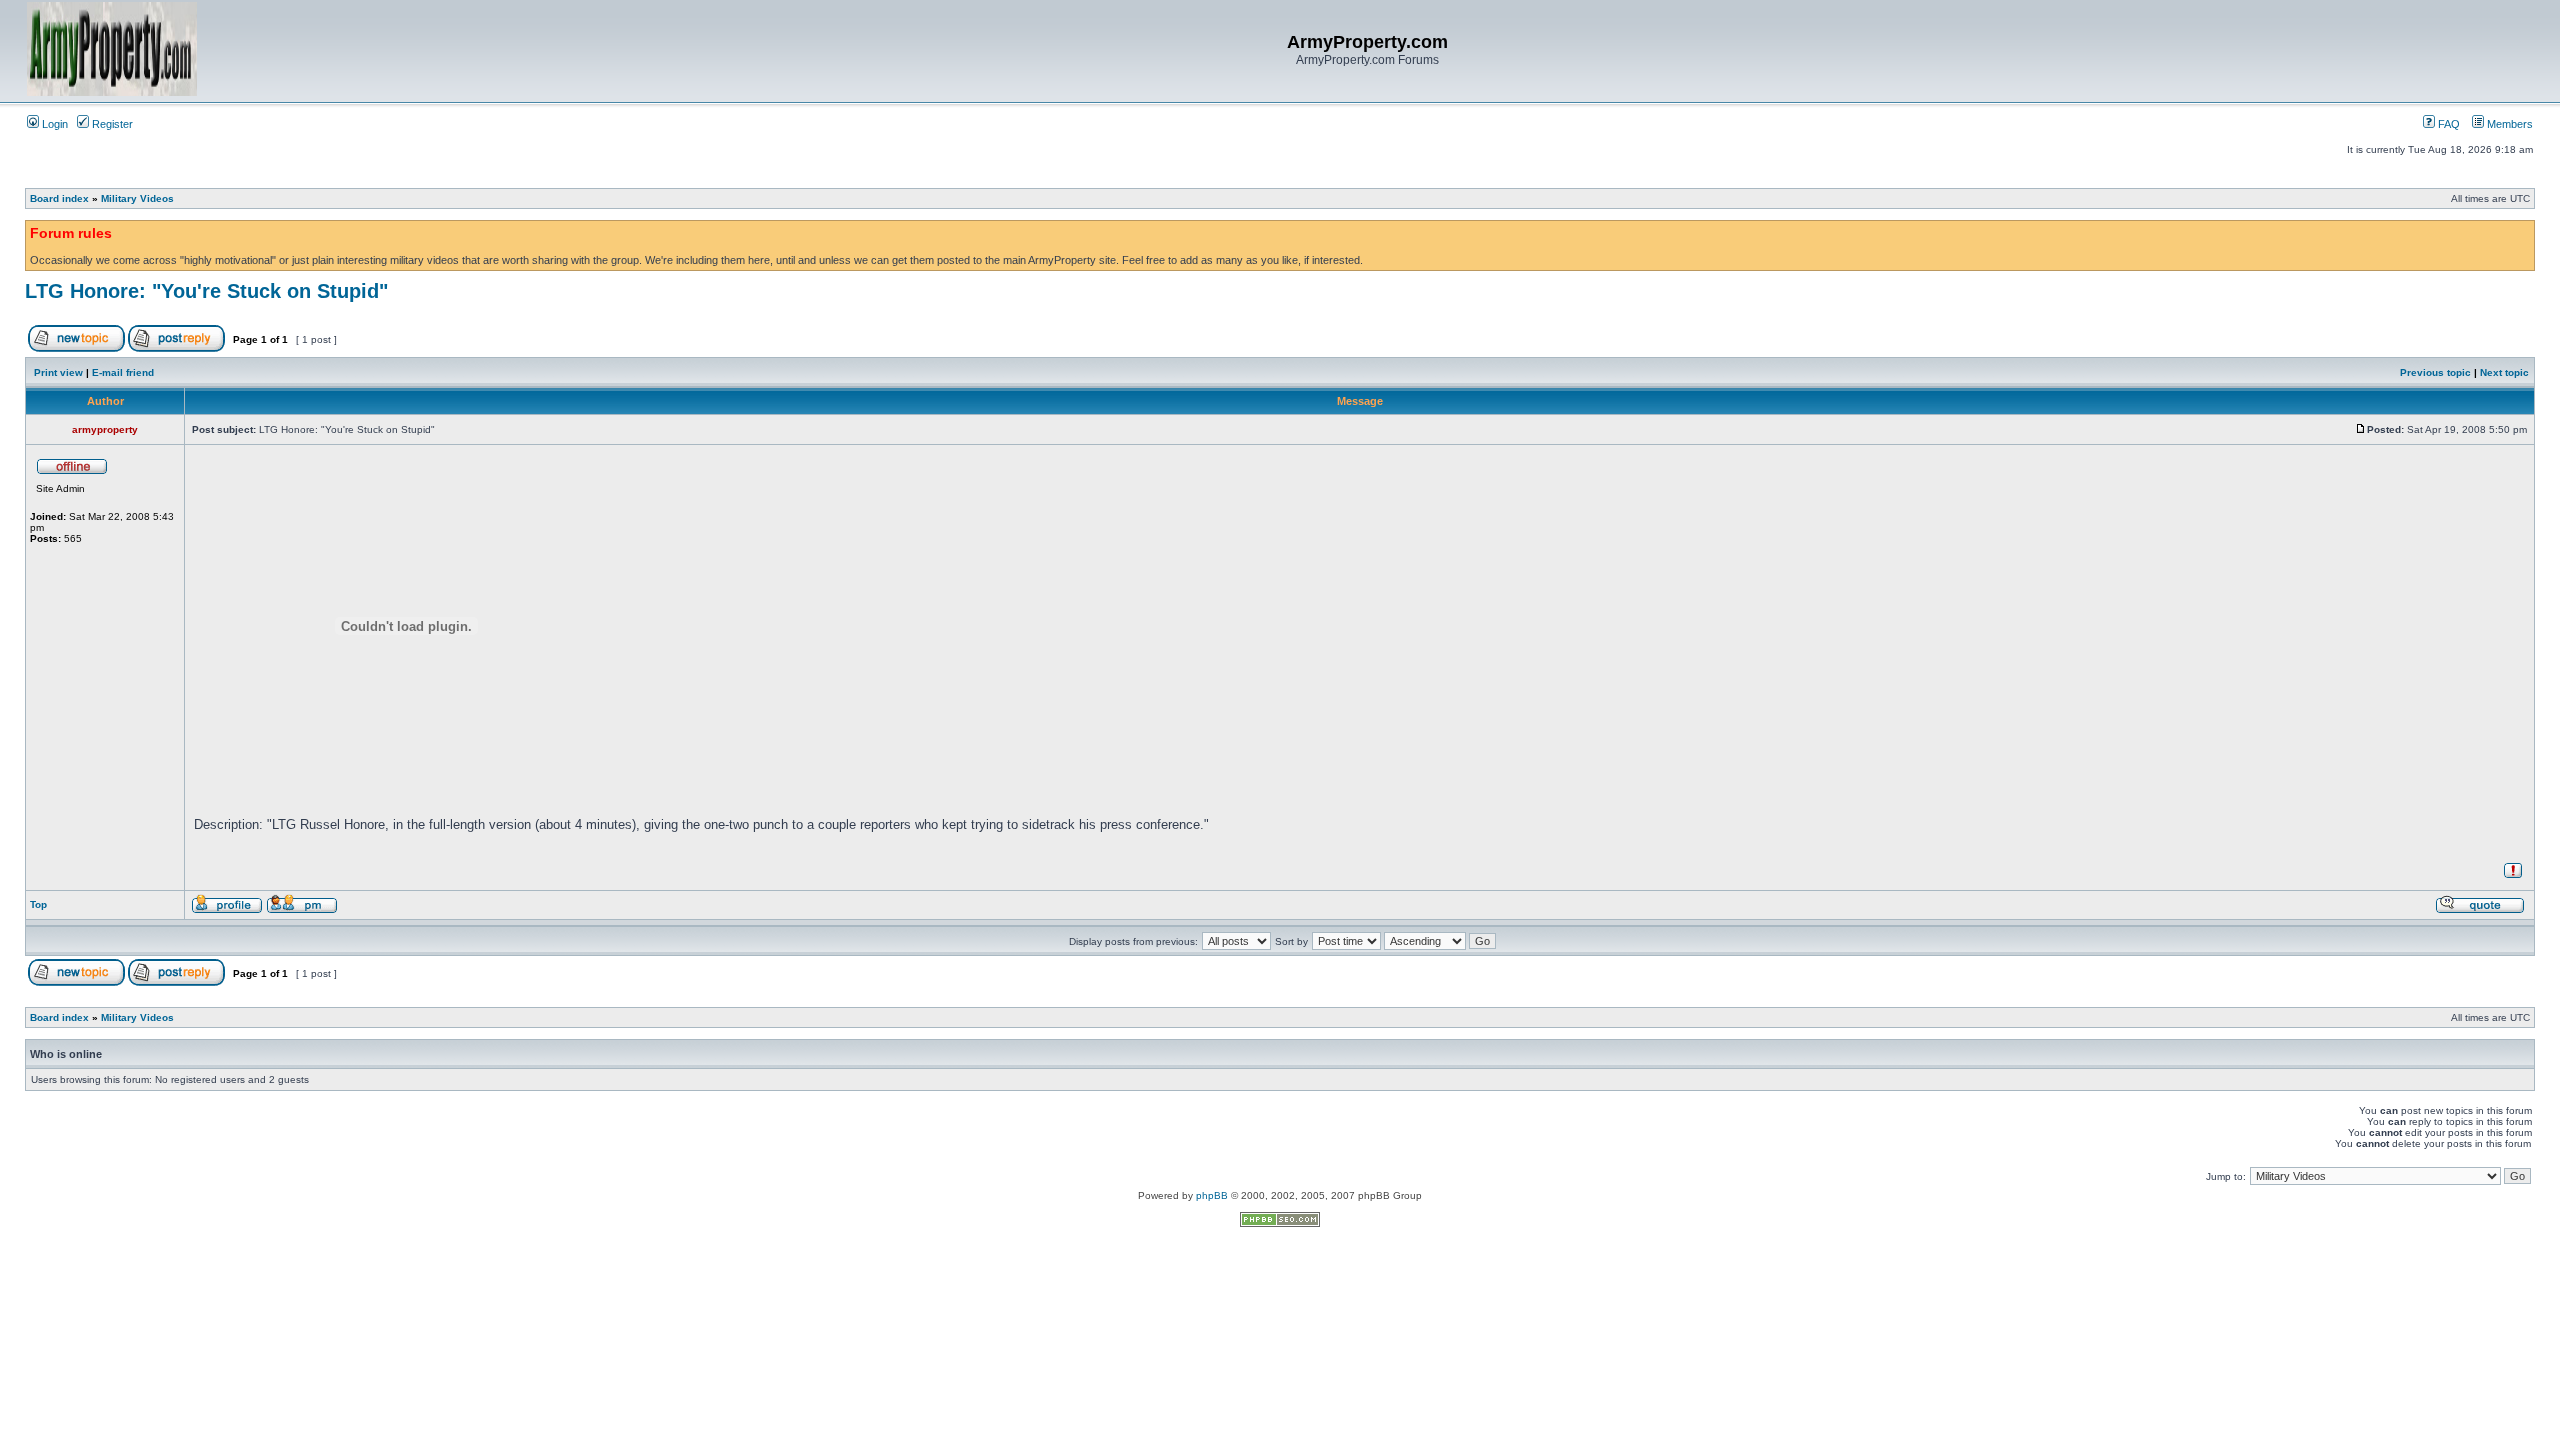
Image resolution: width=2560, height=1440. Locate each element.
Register (111, 124)
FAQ (2447, 124)
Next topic (2504, 372)
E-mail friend (123, 372)
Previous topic (2435, 372)
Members (2508, 124)
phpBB (1212, 1195)
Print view (58, 372)
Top (38, 904)
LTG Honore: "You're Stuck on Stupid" (206, 291)
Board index (59, 198)
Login (53, 124)
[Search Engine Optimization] (1280, 1223)
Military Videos (137, 198)
